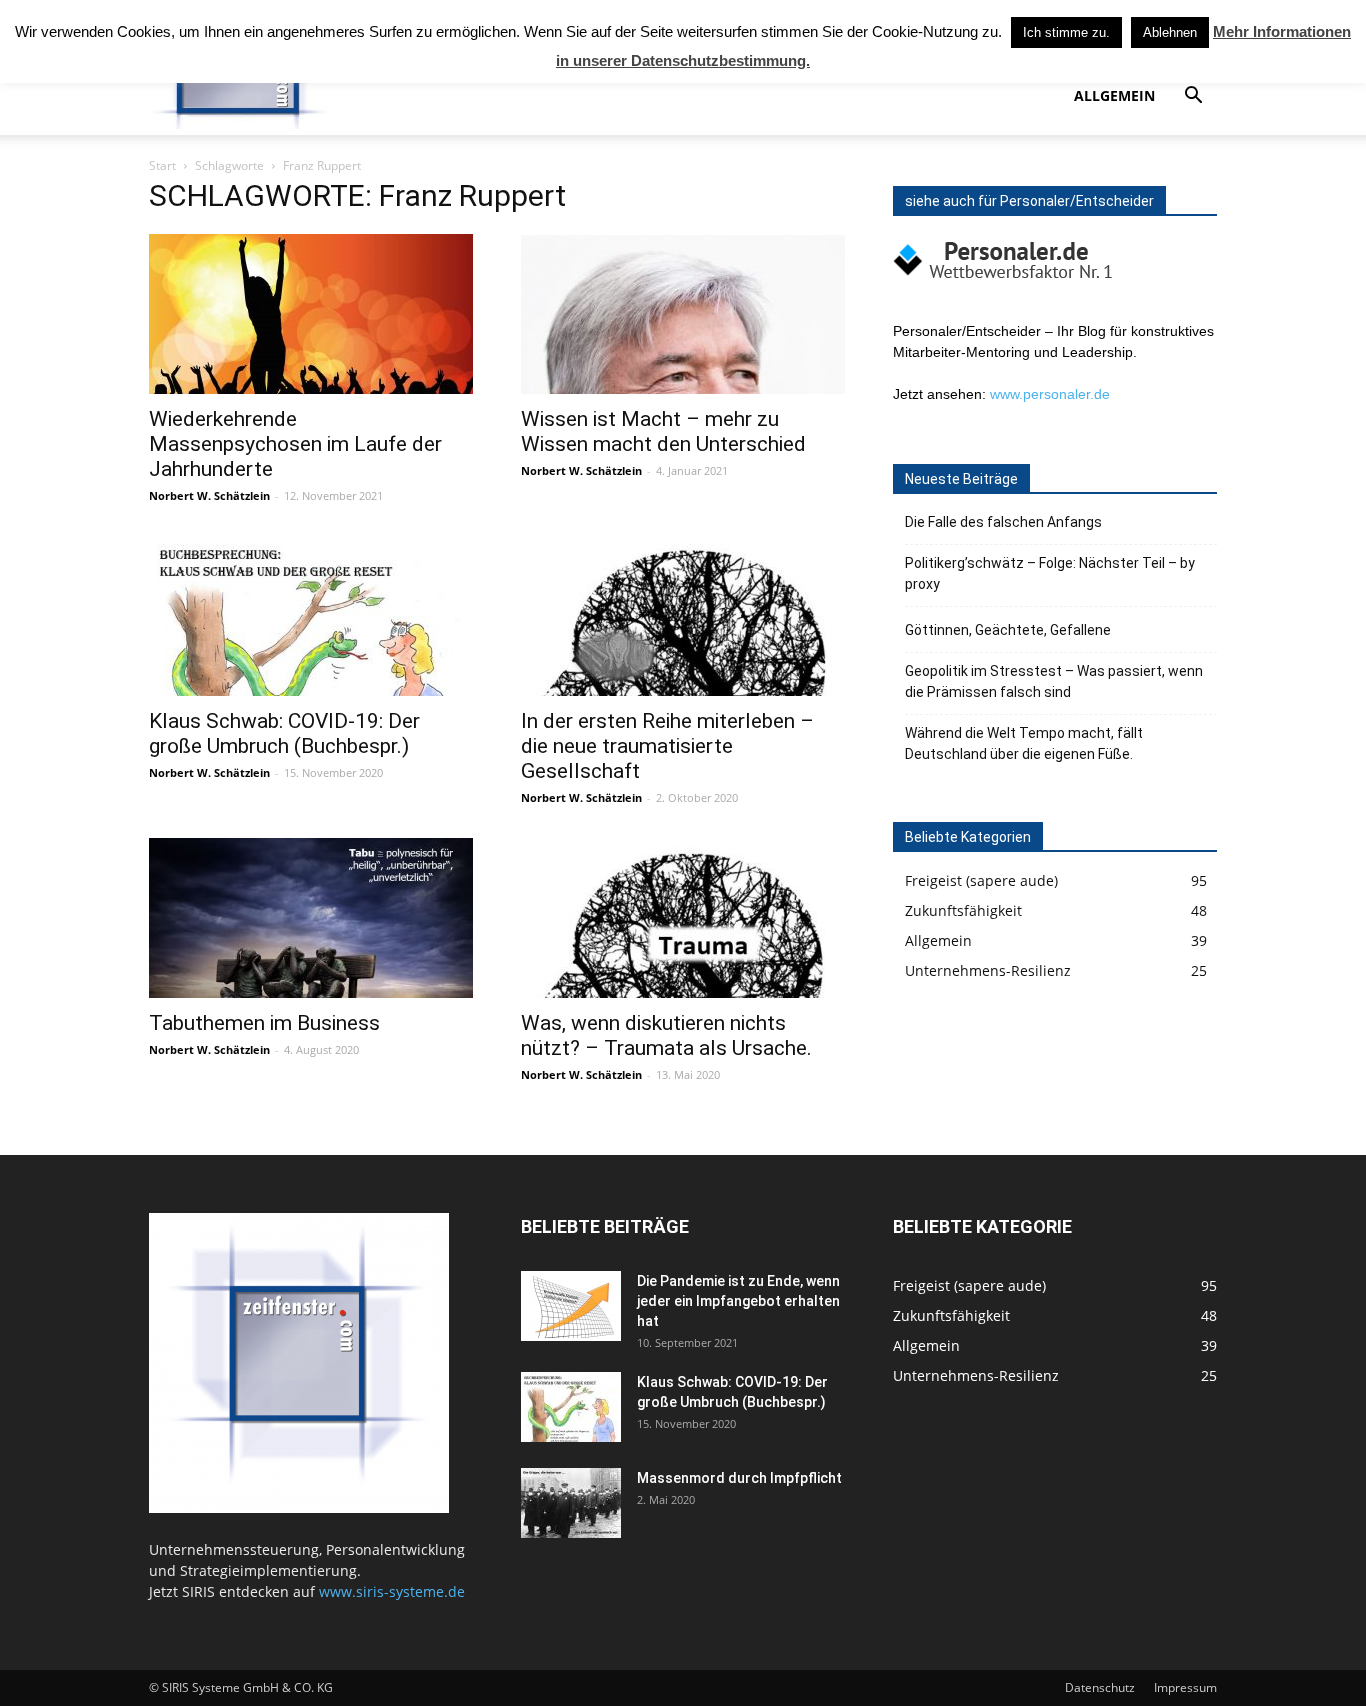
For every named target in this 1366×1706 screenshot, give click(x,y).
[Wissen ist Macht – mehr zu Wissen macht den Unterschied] (683, 314)
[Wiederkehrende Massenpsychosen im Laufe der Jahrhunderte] (311, 314)
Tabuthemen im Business (264, 1023)
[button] (1193, 97)
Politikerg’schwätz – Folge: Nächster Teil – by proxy (1050, 573)
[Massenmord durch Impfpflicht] (571, 1503)
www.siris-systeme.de (392, 1591)
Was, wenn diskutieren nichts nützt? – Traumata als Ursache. (666, 1035)
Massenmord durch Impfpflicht (739, 1478)
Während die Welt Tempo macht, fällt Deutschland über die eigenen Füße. (1024, 743)
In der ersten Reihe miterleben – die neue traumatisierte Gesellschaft (667, 746)
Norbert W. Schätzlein (209, 495)
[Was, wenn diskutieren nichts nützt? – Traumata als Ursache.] (683, 918)
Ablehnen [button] (1170, 32)
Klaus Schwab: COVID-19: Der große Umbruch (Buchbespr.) (284, 733)
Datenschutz (1100, 1687)
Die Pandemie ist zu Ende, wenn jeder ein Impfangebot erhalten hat (738, 1301)
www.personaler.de (1050, 394)
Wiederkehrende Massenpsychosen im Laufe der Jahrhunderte (295, 444)
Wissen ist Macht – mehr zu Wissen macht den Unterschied (663, 431)
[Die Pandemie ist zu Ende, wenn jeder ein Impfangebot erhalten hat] (571, 1306)
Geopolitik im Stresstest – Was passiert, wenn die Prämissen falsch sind (1054, 681)
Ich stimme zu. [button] (1066, 32)
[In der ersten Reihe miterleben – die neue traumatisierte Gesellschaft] (683, 616)
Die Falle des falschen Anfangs (1003, 522)
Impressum (1185, 1687)
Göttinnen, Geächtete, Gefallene (1008, 630)
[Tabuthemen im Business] (311, 918)
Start (162, 165)
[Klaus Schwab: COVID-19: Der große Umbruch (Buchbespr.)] (311, 616)
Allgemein (1114, 95)
